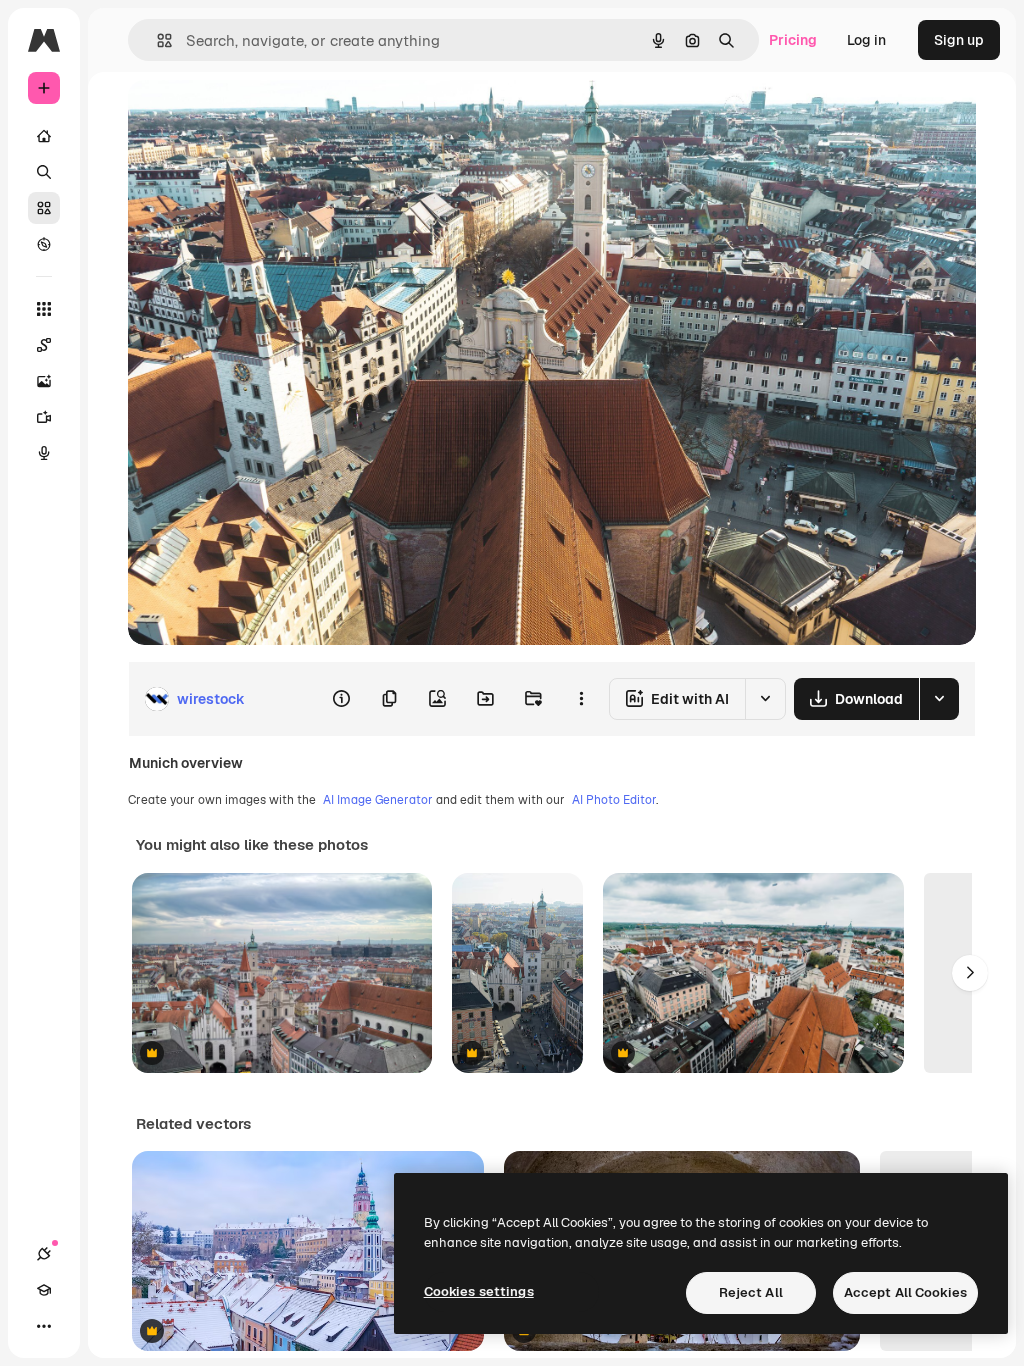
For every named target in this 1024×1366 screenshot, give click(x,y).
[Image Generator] (44, 381)
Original (256, 117)
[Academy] (44, 1290)
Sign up (959, 40)
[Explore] (44, 244)
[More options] (581, 699)
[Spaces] (44, 345)
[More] (44, 1326)
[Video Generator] (44, 417)
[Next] (970, 973)
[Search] (44, 172)
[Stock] (44, 208)
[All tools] (44, 309)
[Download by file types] (939, 699)
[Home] (44, 136)
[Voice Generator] (44, 453)
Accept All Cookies (905, 1292)
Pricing (793, 40)
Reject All (751, 1292)
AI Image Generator (378, 800)
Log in (866, 40)
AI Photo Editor (614, 800)
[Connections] (44, 1254)
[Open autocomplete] (156, 40)
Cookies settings (479, 1291)
